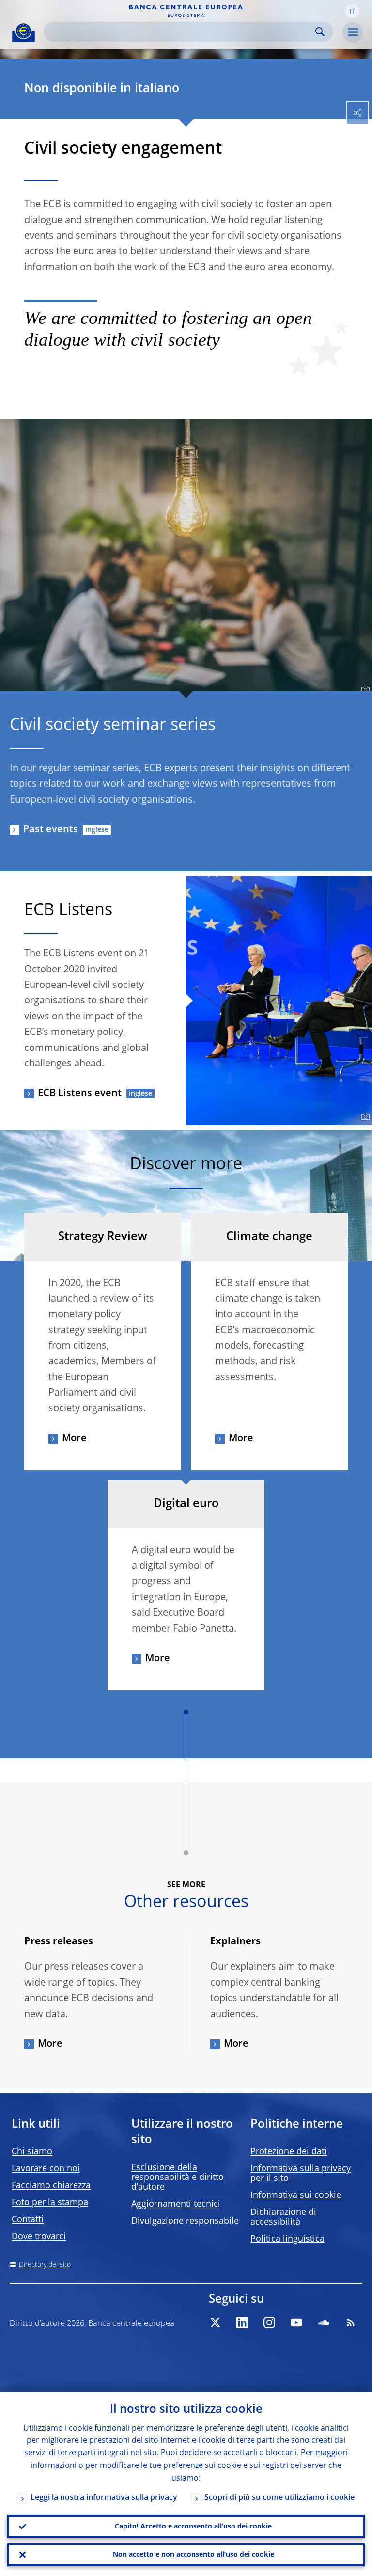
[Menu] (353, 32)
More (74, 1439)
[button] (352, 11)
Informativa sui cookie (296, 2195)
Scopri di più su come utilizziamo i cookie (279, 2498)
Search (320, 32)
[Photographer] (364, 690)
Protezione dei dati (289, 2152)
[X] (215, 2322)
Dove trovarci (39, 2237)
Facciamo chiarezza (51, 2186)
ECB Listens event (80, 1094)
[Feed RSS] (351, 2322)
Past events (51, 830)
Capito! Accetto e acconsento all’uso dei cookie (193, 2527)
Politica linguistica (287, 2239)
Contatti (28, 2220)
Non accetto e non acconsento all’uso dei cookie (194, 2555)
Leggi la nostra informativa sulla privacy (104, 2498)
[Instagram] (269, 2322)
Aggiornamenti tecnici (176, 2204)
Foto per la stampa (50, 2203)
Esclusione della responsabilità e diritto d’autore (178, 2178)
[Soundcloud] (324, 2322)
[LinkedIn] (242, 2322)
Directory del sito (45, 2265)
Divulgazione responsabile (185, 2221)
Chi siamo (32, 2152)
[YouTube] (296, 2322)
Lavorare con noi (46, 2169)
